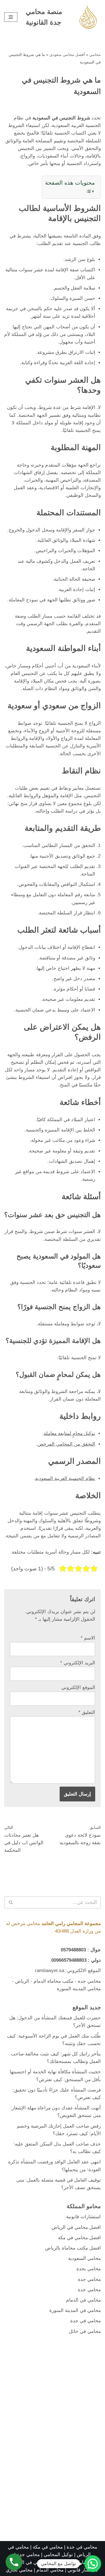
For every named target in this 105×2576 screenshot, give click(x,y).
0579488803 (73, 1950)
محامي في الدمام (83, 2300)
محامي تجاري (19, 2570)
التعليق (87, 1712)
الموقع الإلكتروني (78, 1687)
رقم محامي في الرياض (33, 2562)
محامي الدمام (50, 2570)
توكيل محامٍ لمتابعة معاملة (69, 1433)
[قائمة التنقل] (11, 17)
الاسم (88, 1638)
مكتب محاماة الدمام (53, 1981)
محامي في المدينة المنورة (75, 2310)
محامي (95, 55)
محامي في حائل (85, 2331)
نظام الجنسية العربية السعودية (65, 1478)
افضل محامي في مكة (79, 2238)
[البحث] (11, 1902)
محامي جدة (89, 1981)
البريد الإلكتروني (78, 1663)
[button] (93, 2564)
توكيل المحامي (58, 2555)
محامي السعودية (84, 2258)
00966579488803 (69, 1960)
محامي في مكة (48, 2547)
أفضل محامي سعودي (67, 55)
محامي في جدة (86, 2321)
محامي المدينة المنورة (79, 1989)
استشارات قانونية (83, 2217)
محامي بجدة (89, 2269)
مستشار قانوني (83, 2570)
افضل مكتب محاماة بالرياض (73, 2248)
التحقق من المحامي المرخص (66, 1444)
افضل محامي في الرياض (76, 2227)
